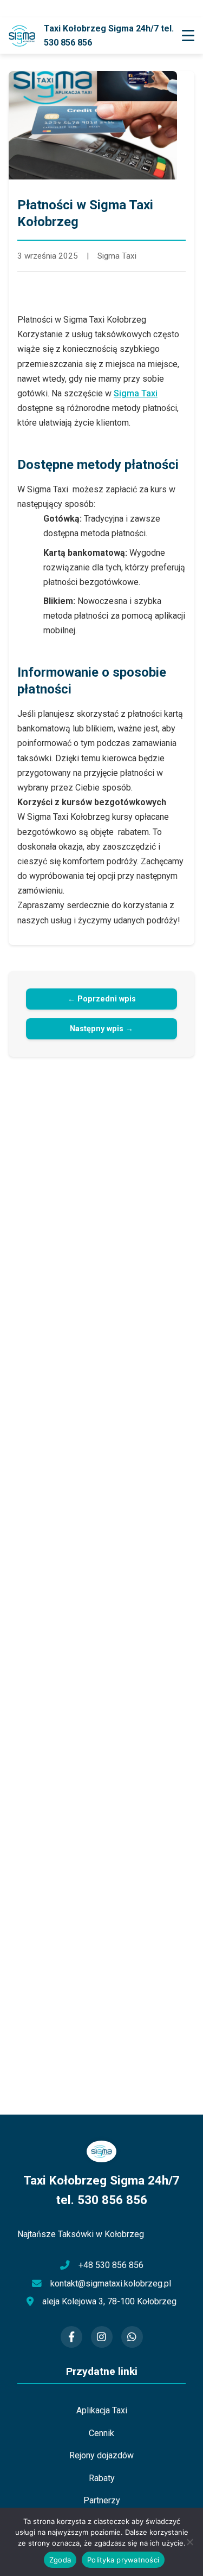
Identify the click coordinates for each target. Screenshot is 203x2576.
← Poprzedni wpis (102, 999)
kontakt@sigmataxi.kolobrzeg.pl (111, 2283)
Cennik (101, 2433)
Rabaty (102, 2478)
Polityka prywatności (123, 2560)
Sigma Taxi (136, 393)
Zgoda (60, 2560)
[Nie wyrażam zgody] (189, 2542)
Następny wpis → (101, 1029)
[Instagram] (102, 2337)
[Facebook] (71, 2337)
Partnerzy (102, 2500)
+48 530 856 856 (111, 2265)
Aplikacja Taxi (102, 2410)
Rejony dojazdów (101, 2455)
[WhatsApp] (132, 2337)
